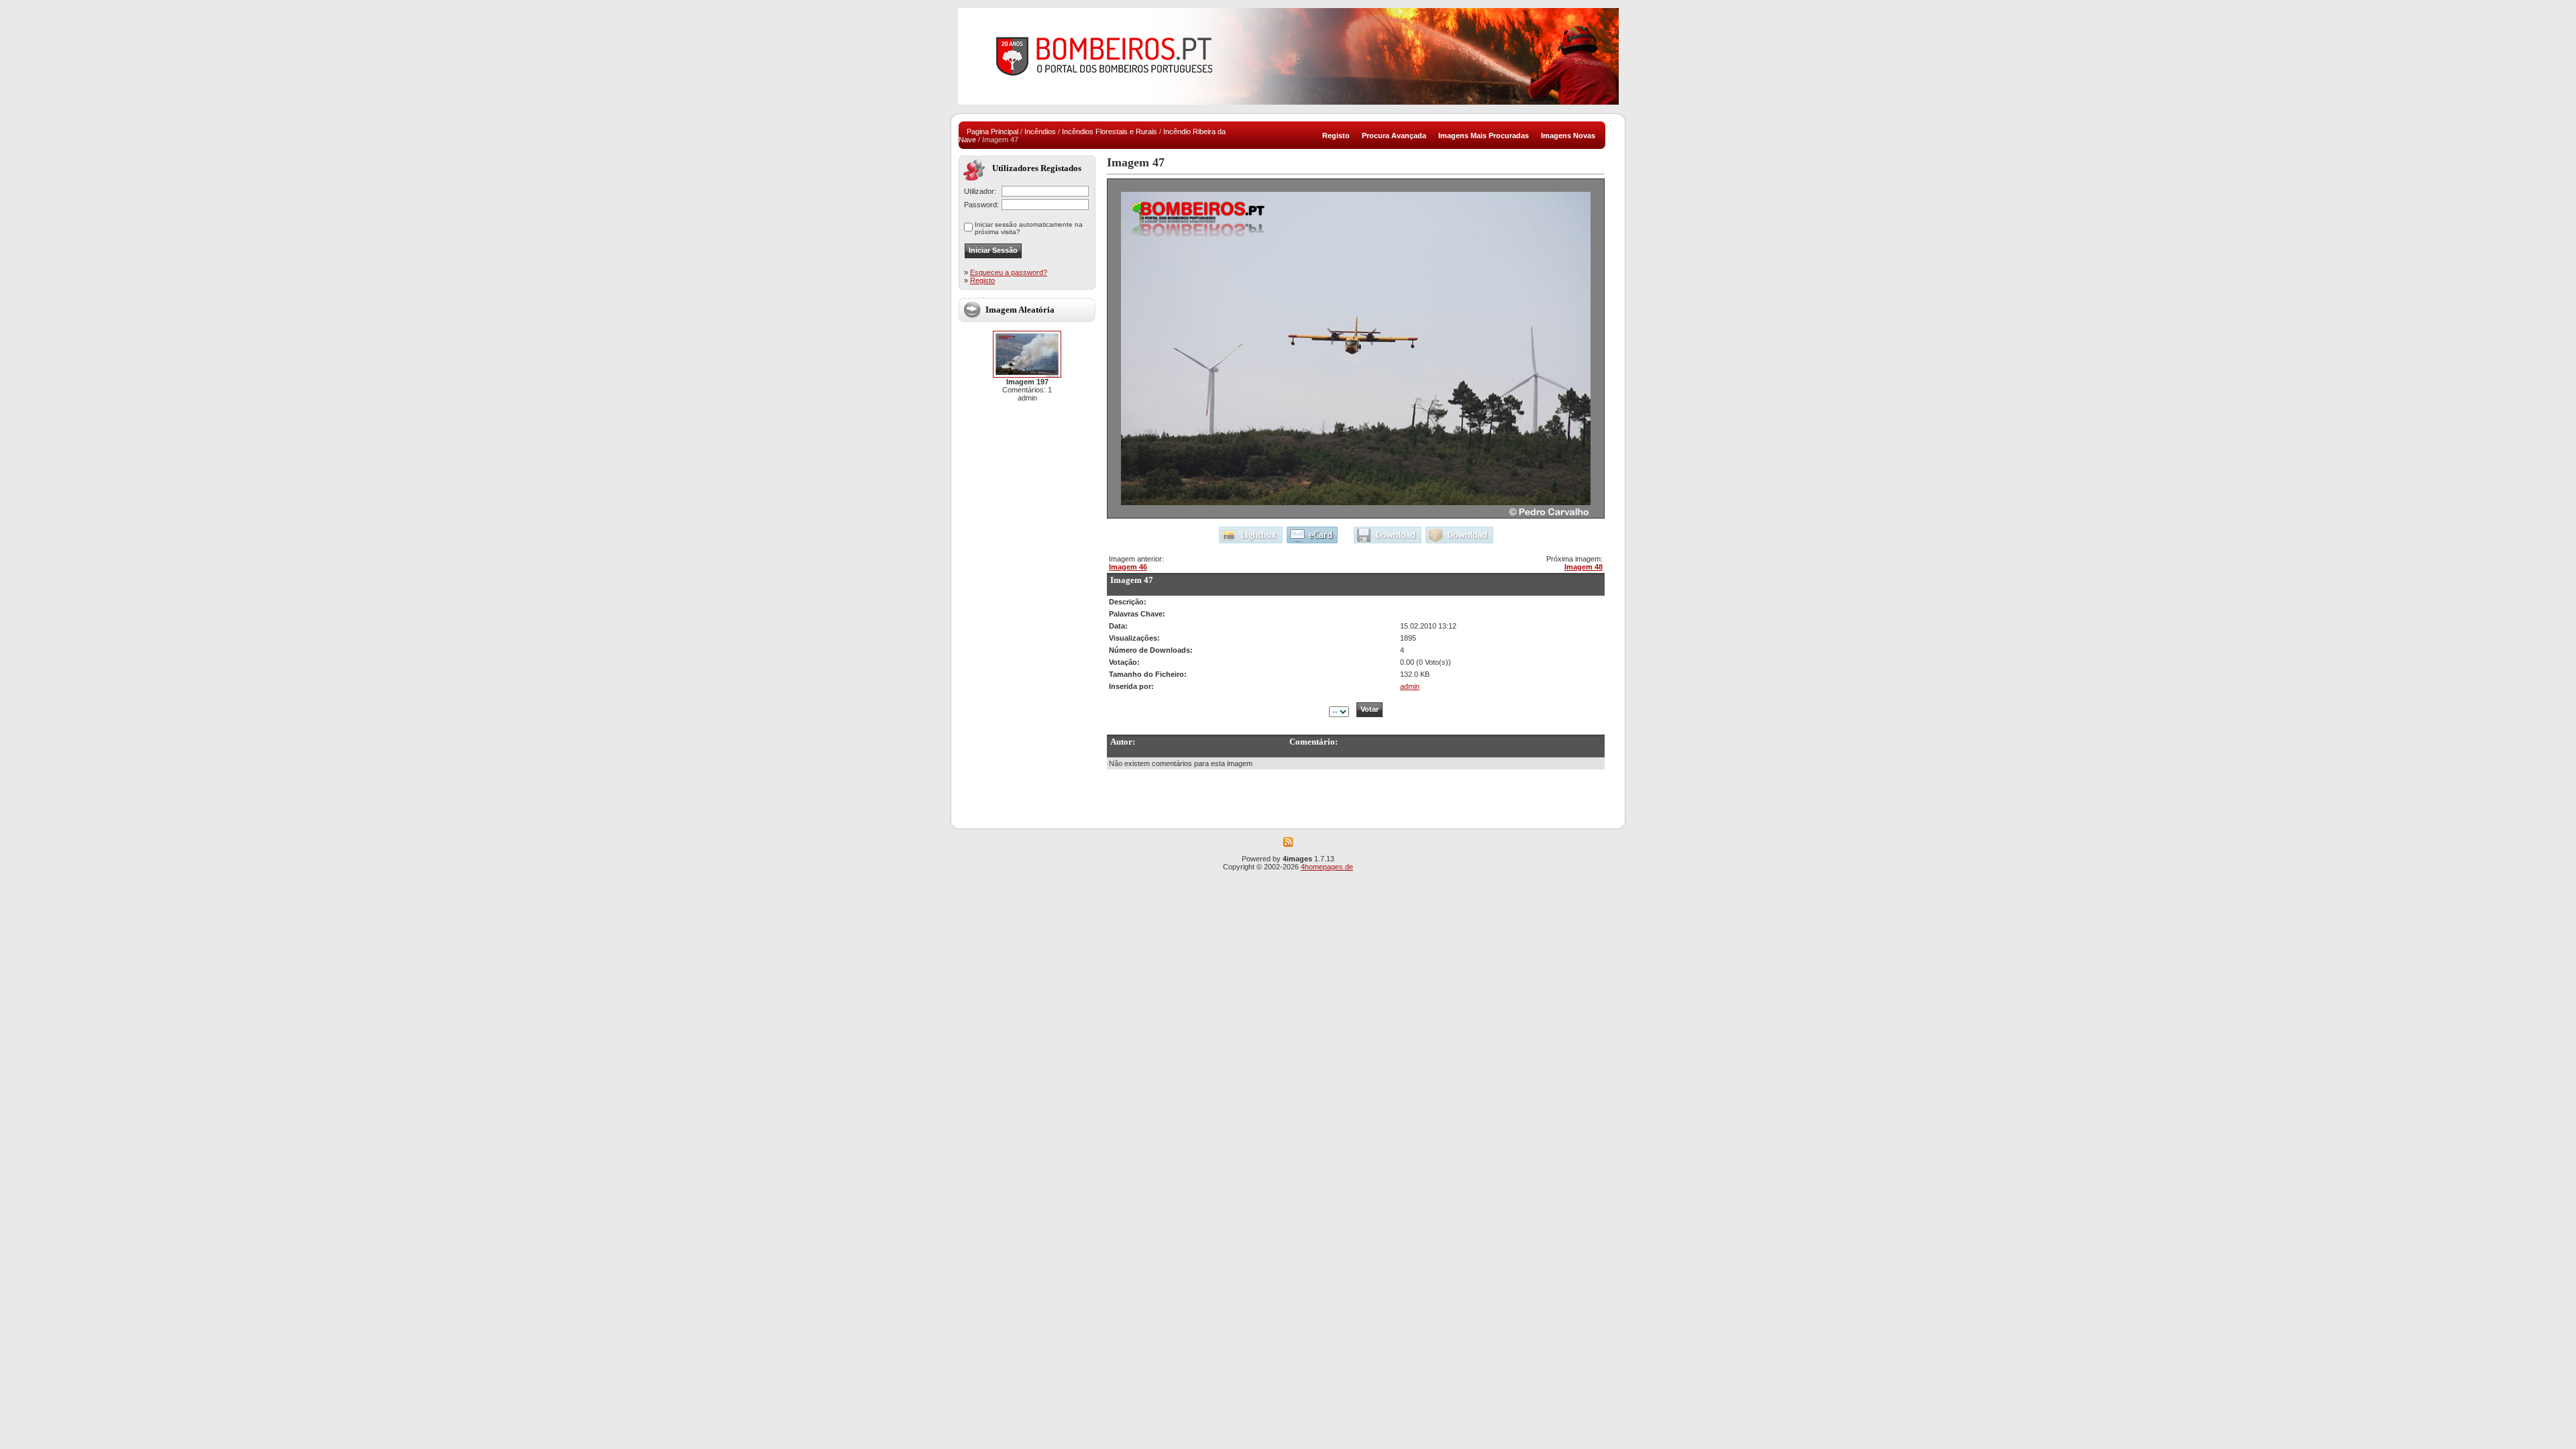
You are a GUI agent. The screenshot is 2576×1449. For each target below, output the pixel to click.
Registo (982, 280)
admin (1410, 686)
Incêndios (1040, 131)
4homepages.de (1327, 867)
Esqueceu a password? (1009, 272)
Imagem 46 (1128, 567)
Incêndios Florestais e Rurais (1110, 131)
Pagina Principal (992, 131)
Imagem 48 (1584, 567)
